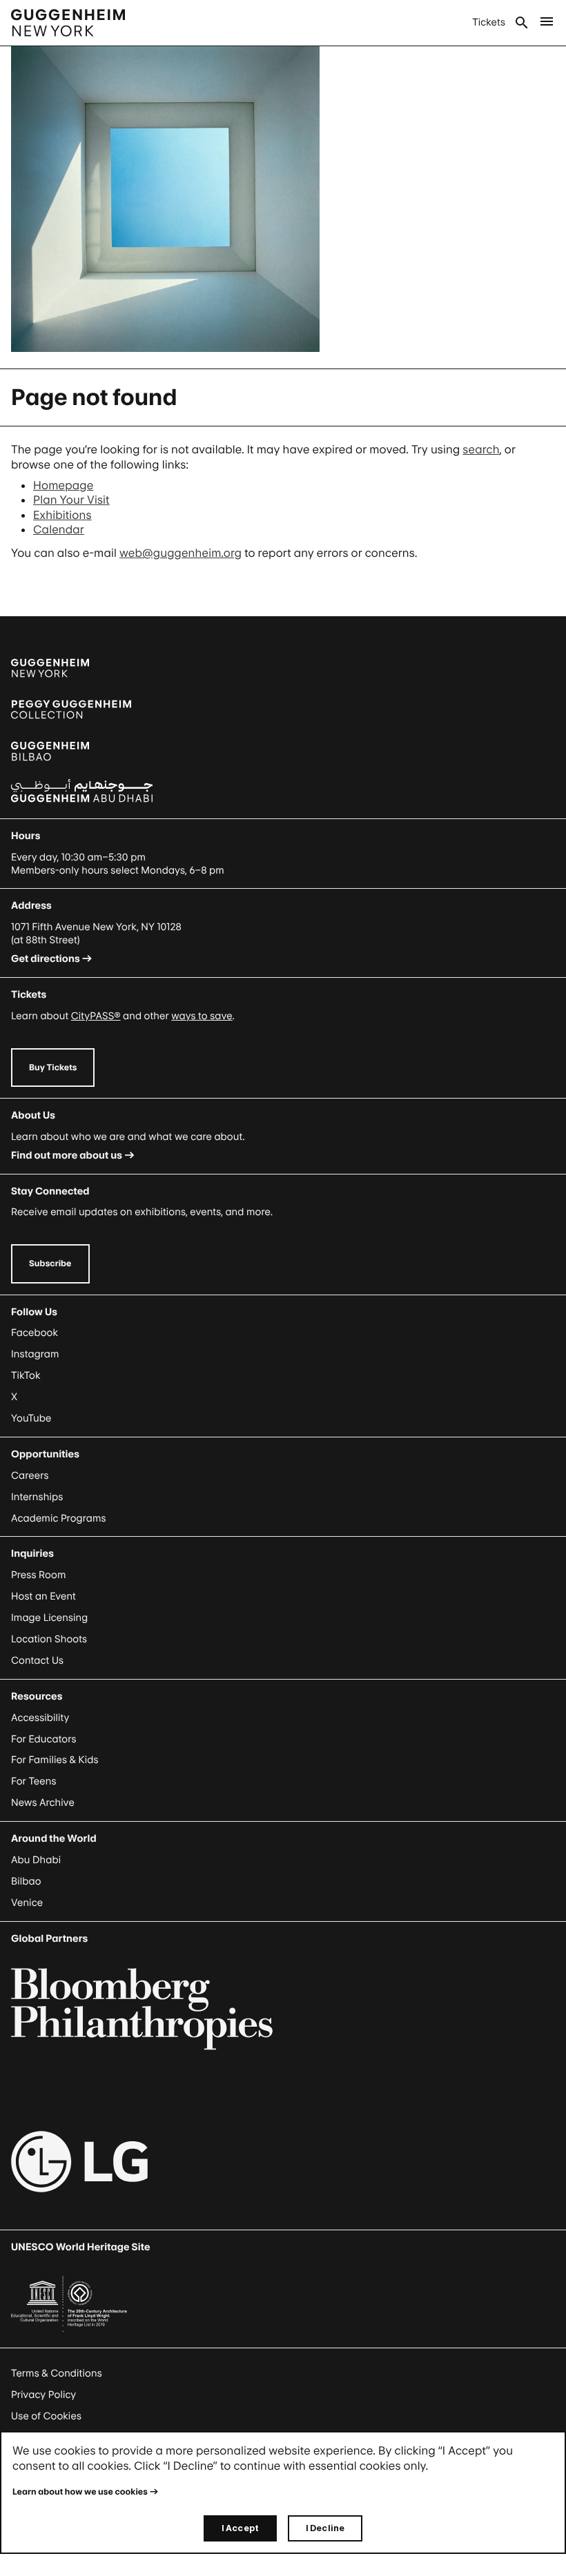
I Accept (240, 2528)
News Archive (43, 1803)
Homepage (63, 485)
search (481, 449)
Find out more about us (67, 1156)
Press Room (39, 1575)
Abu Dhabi (36, 1860)
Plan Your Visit (71, 500)
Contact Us (37, 1661)
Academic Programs (59, 1518)
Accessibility (40, 1718)
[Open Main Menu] (547, 23)
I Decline (325, 2528)
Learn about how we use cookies (80, 2491)
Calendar (59, 529)
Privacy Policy (43, 2395)
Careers (30, 1476)
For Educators (44, 1739)
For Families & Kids (55, 1760)
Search (522, 23)
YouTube (31, 1418)
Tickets (489, 22)
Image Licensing (49, 1618)
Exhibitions (62, 515)
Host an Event (43, 1596)
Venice (27, 1903)
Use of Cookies (46, 2416)
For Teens (33, 1781)
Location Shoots (49, 1639)
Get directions (46, 959)
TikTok (26, 1376)
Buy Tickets (53, 1067)
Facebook (35, 1333)
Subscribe (50, 1263)
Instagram (35, 1354)
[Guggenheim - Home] (68, 23)
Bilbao (26, 1881)
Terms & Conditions (57, 2373)
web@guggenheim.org (180, 553)
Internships (37, 1497)
